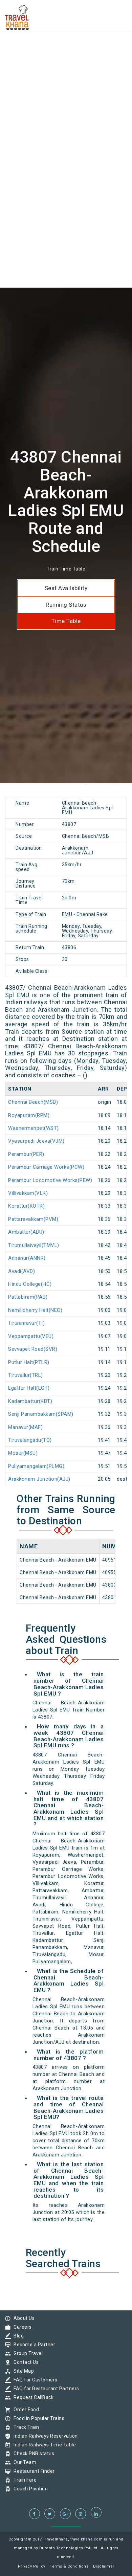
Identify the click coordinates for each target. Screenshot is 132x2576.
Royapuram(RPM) (29, 1115)
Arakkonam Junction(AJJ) (39, 1479)
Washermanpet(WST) (34, 1128)
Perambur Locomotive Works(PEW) (50, 1180)
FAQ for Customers (34, 2380)
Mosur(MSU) (23, 1453)
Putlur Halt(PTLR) (29, 1362)
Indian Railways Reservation (44, 2436)
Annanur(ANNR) (27, 1258)
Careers (21, 2327)
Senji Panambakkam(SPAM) (41, 1414)
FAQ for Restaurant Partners (45, 2389)
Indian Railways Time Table (43, 2445)
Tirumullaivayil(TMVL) (34, 1245)
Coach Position (29, 2489)
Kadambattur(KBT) (30, 1401)
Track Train (25, 2427)
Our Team (23, 2462)
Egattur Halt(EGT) (29, 1388)
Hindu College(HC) (30, 1284)
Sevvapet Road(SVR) (33, 1349)
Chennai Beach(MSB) (33, 1102)
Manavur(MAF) (25, 1427)
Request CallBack (32, 2397)
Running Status (66, 605)
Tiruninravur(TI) (26, 1323)
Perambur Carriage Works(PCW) (46, 1167)
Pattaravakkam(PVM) (33, 1219)
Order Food (25, 2410)
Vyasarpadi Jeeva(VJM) (36, 1141)
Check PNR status (32, 2454)
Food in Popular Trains (37, 2418)
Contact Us (24, 2362)
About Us (22, 2318)
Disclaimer (104, 2566)
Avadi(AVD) (21, 1271)
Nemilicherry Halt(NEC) (35, 1310)
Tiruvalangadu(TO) (30, 1440)
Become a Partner (33, 2345)
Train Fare (23, 2480)
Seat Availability (66, 588)
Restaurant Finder (32, 2471)
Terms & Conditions (69, 2566)
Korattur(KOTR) (26, 1206)
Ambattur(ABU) (26, 1232)
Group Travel (26, 2353)
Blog (17, 2336)
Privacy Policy (32, 2566)
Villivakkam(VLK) (28, 1193)
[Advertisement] (66, 66)
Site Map (22, 2371)
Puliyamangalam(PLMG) (36, 1466)
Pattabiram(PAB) (28, 1297)
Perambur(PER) (26, 1154)
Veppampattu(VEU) (31, 1336)
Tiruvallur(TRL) (26, 1375)
